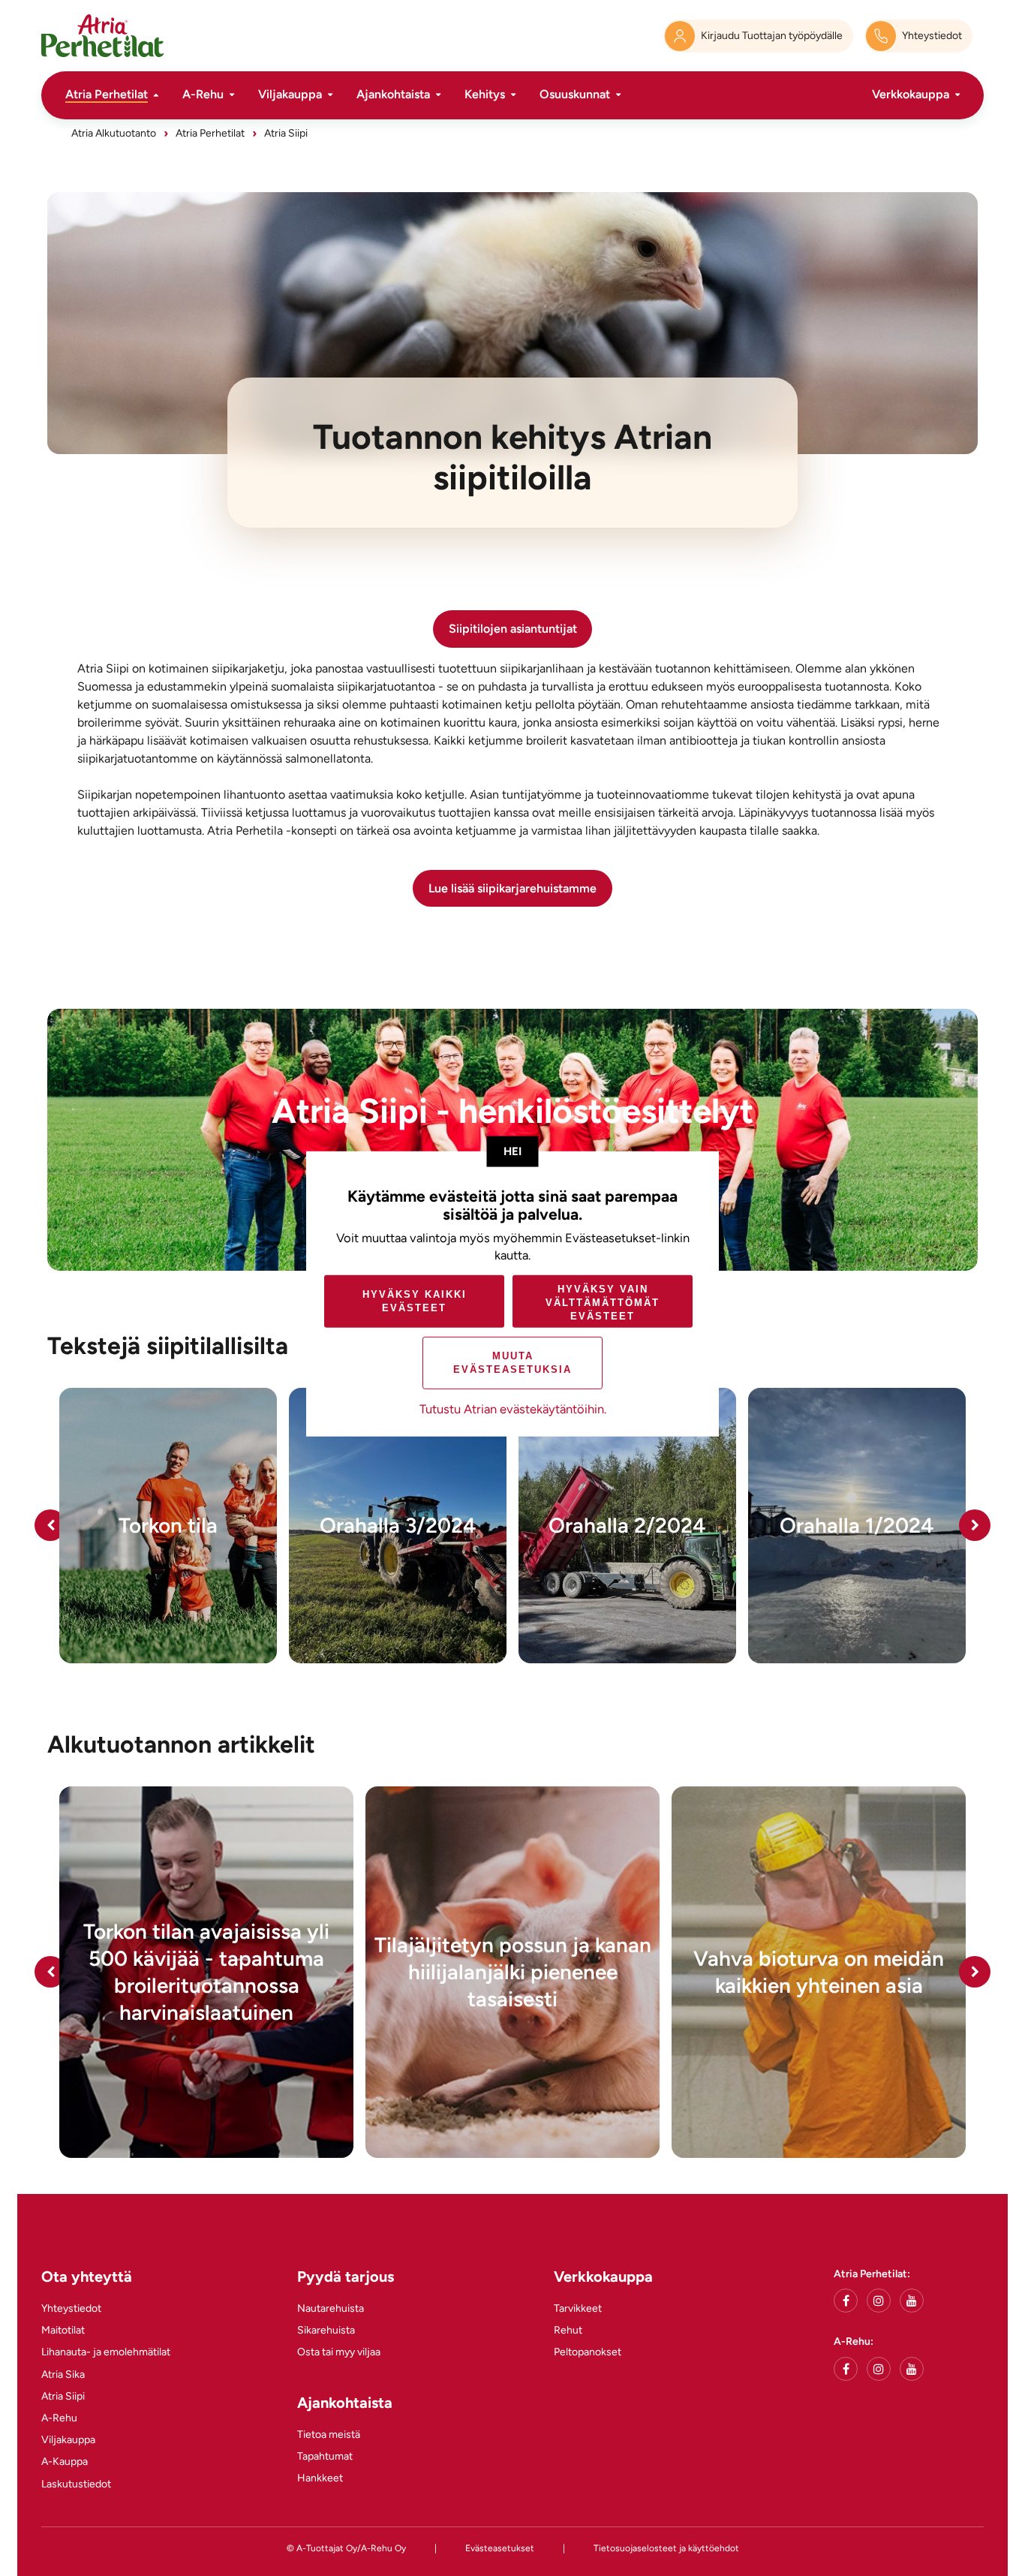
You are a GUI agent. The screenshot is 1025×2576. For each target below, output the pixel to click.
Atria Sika (63, 2374)
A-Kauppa (65, 2462)
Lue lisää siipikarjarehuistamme (512, 888)
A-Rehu (203, 94)
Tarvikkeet (578, 2308)
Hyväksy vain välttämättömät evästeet (603, 1303)
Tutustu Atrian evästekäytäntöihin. (513, 1409)
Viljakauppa (290, 94)
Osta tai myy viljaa (339, 2352)
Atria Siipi (63, 2396)
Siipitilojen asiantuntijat (513, 629)
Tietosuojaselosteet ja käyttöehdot (666, 2548)
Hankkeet (320, 2478)
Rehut (568, 2330)
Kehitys (485, 94)
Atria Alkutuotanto (114, 133)
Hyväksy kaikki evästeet (415, 1301)
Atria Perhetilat (107, 94)
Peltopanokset (588, 2352)
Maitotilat (63, 2330)
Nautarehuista (331, 2308)
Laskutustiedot (76, 2484)
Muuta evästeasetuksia (512, 1363)
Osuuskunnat (575, 94)
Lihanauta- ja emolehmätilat (106, 2352)
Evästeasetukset (500, 2548)
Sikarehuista (326, 2330)
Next (975, 1525)
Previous (50, 1525)
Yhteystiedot (71, 2308)
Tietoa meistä (329, 2435)
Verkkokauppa (911, 94)
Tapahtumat (325, 2456)
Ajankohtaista (393, 94)
